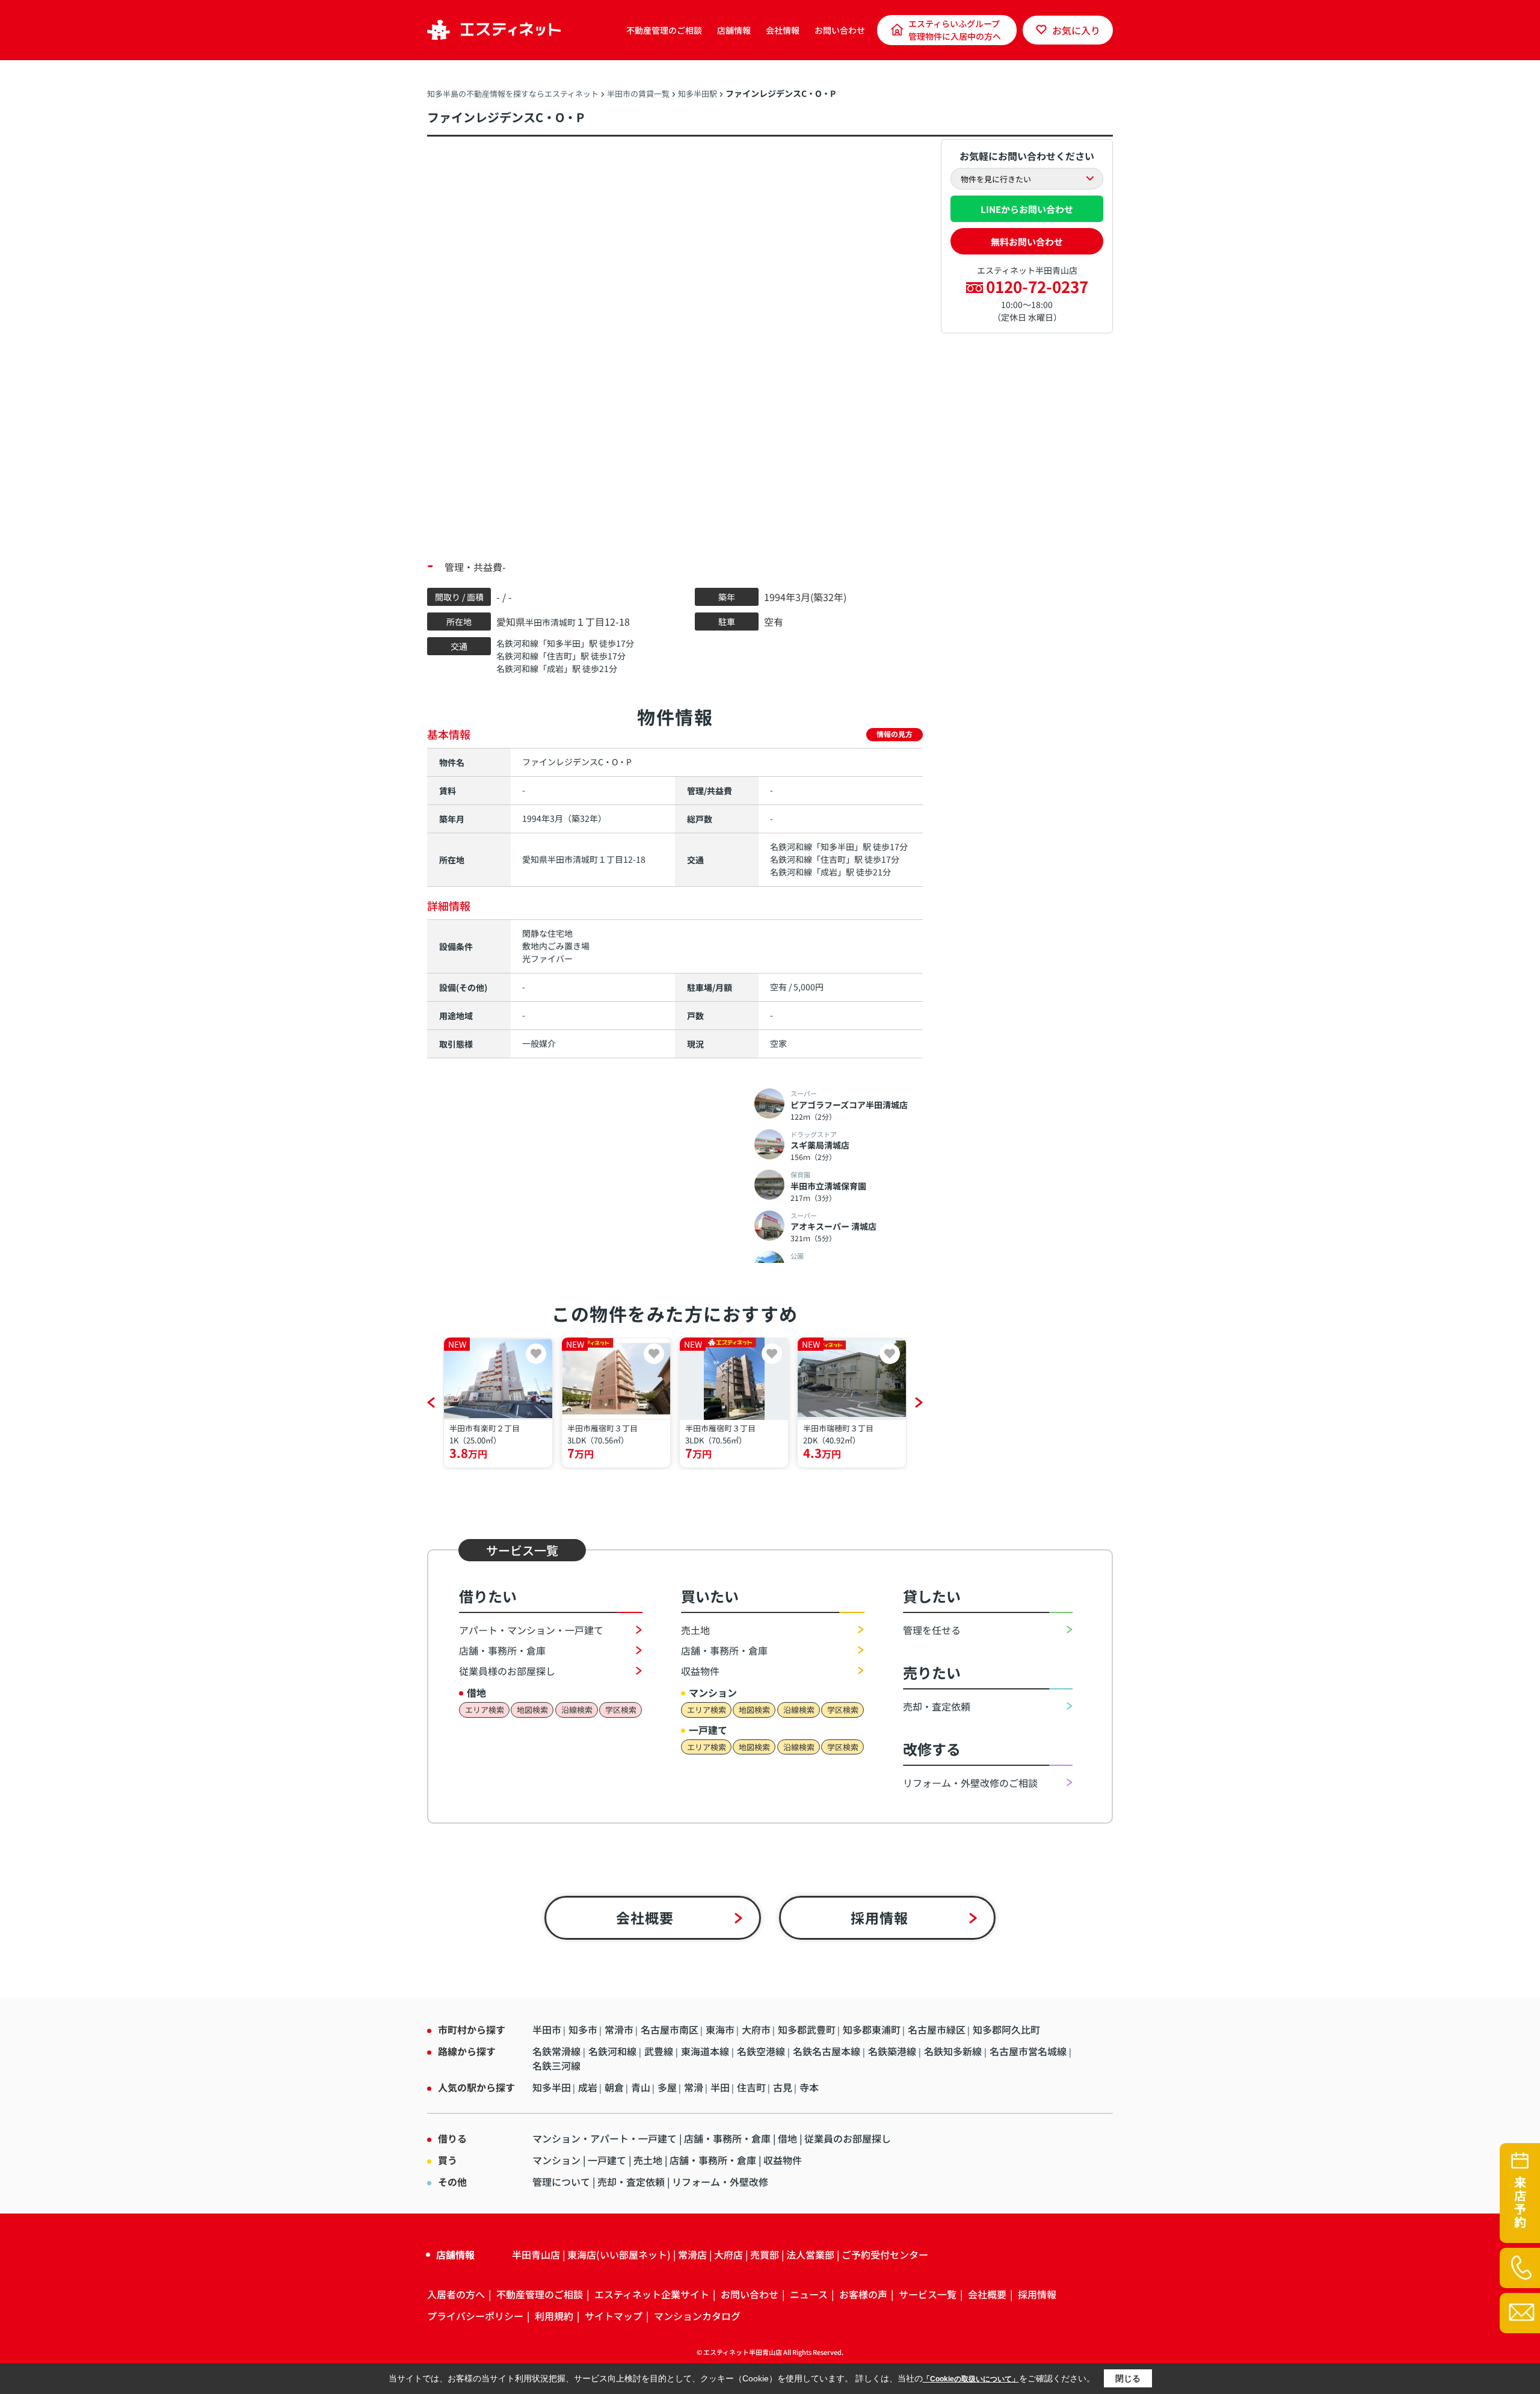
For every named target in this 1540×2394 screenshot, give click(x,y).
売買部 (765, 2254)
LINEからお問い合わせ (1027, 209)
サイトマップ (614, 2316)
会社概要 (645, 1917)
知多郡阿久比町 (1006, 2029)
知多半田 (564, 643)
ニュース (809, 2294)
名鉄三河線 (556, 2065)
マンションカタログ (697, 2316)
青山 (641, 2087)
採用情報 (880, 1917)
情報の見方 (895, 734)
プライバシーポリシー (475, 2316)
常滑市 (619, 2029)
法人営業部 (810, 2254)
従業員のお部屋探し (848, 2138)
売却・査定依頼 (937, 1706)
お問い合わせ (840, 30)
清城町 (563, 622)
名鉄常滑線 (558, 2051)
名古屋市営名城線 (1029, 2051)
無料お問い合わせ (1027, 242)
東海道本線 (706, 2051)
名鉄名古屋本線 (828, 2051)
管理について (561, 2182)
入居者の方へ (456, 2294)
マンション (556, 2160)
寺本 (809, 2087)
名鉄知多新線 (954, 2051)
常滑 (694, 2087)
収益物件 (700, 1671)
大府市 (756, 2029)
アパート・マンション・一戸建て (531, 1630)
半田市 (538, 622)
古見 (783, 2087)
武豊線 (660, 2051)
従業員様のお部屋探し (507, 1671)
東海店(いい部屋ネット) (619, 2254)
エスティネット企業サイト (652, 2294)
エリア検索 (485, 1710)
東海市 (720, 2029)
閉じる (1128, 2378)
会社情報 (783, 30)
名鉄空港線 (762, 2051)
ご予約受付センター (885, 2254)
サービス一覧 (928, 2294)
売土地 (695, 1630)
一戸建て (607, 2160)
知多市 (583, 2029)
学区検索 (621, 1710)
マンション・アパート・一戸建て (605, 2138)
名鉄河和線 (517, 643)
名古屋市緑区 (937, 2029)
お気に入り (1076, 30)
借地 (787, 2138)
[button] (431, 1402)
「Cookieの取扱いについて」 (971, 2379)
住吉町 (559, 656)
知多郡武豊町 (807, 2029)
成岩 (555, 668)
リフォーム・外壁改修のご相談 (970, 1783)
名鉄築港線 (893, 2051)
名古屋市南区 (670, 2029)
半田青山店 (536, 2254)
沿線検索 (577, 1710)
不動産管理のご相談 (664, 30)
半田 (720, 2087)
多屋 (667, 2087)
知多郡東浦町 (872, 2029)
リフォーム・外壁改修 (720, 2182)
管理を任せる (932, 1630)
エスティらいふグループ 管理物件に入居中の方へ (955, 30)
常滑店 (692, 2254)
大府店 (728, 2254)
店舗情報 (734, 30)
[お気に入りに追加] (536, 1354)
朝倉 (614, 2087)
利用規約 (554, 2316)
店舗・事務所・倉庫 (502, 1650)
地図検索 (532, 1710)
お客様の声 (863, 2294)
